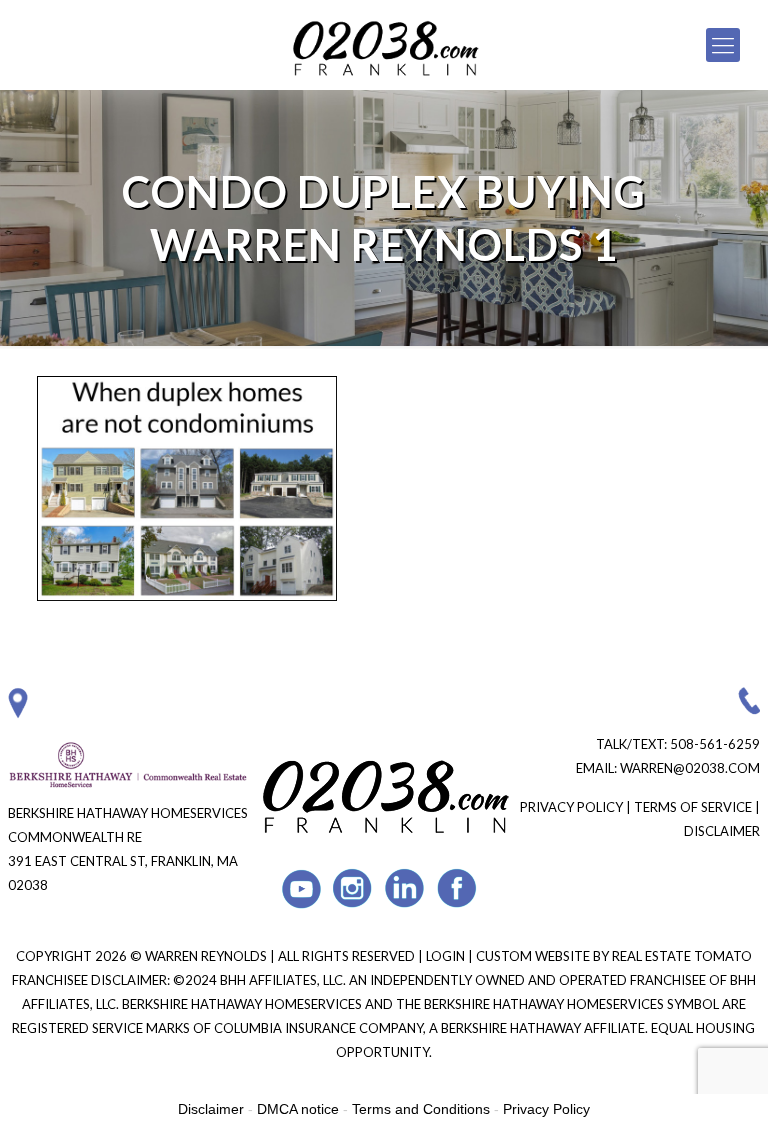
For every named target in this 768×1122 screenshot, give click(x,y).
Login (447, 956)
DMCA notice (298, 1109)
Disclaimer (722, 831)
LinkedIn (405, 888)
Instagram (353, 888)
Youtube (301, 888)
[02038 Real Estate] (384, 45)
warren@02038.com (690, 768)
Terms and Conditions (421, 1109)
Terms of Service (693, 807)
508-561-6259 (715, 744)
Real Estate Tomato (682, 956)
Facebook (457, 888)
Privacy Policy (571, 807)
